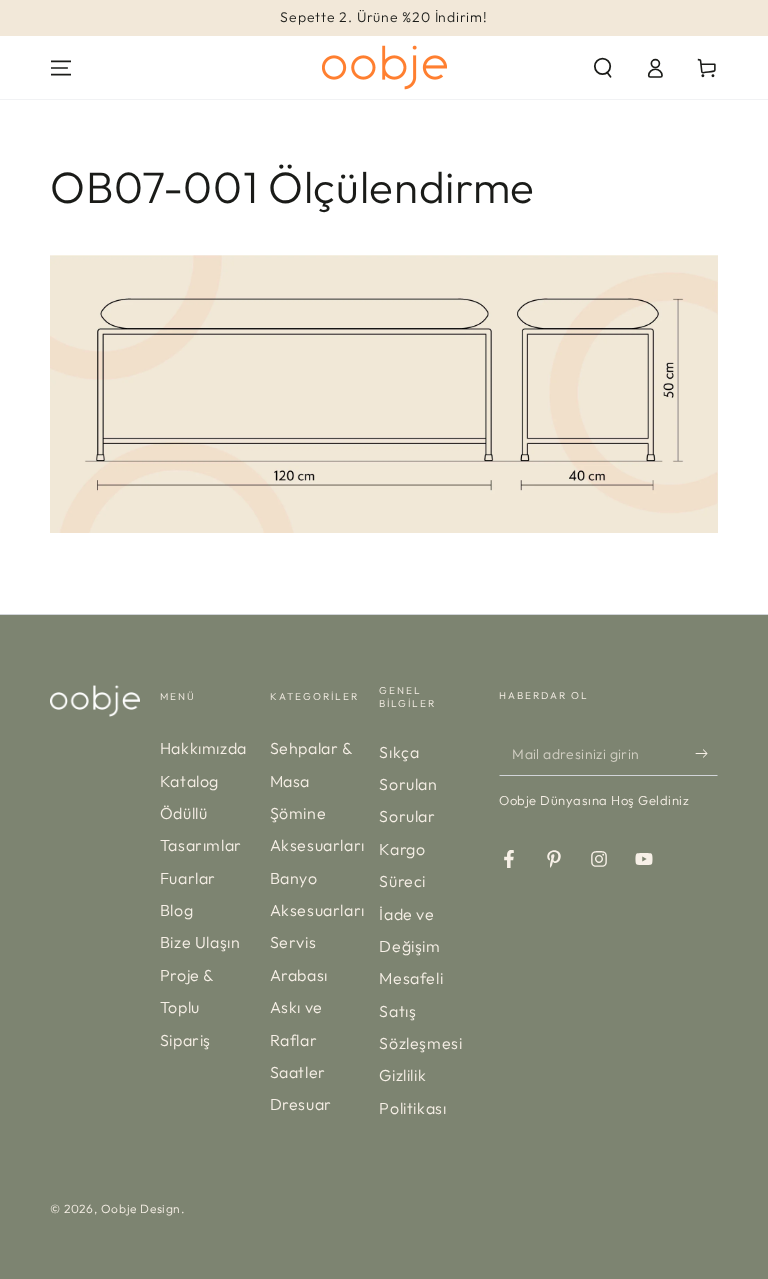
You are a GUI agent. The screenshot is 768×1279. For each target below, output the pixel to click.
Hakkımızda (203, 748)
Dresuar (301, 1104)
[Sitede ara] (603, 68)
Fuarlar (188, 878)
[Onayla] (706, 753)
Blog (176, 910)
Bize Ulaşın (200, 942)
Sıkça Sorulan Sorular (408, 784)
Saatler (298, 1072)
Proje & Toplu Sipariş (187, 1007)
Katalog (189, 781)
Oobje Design (141, 1208)
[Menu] (61, 68)
